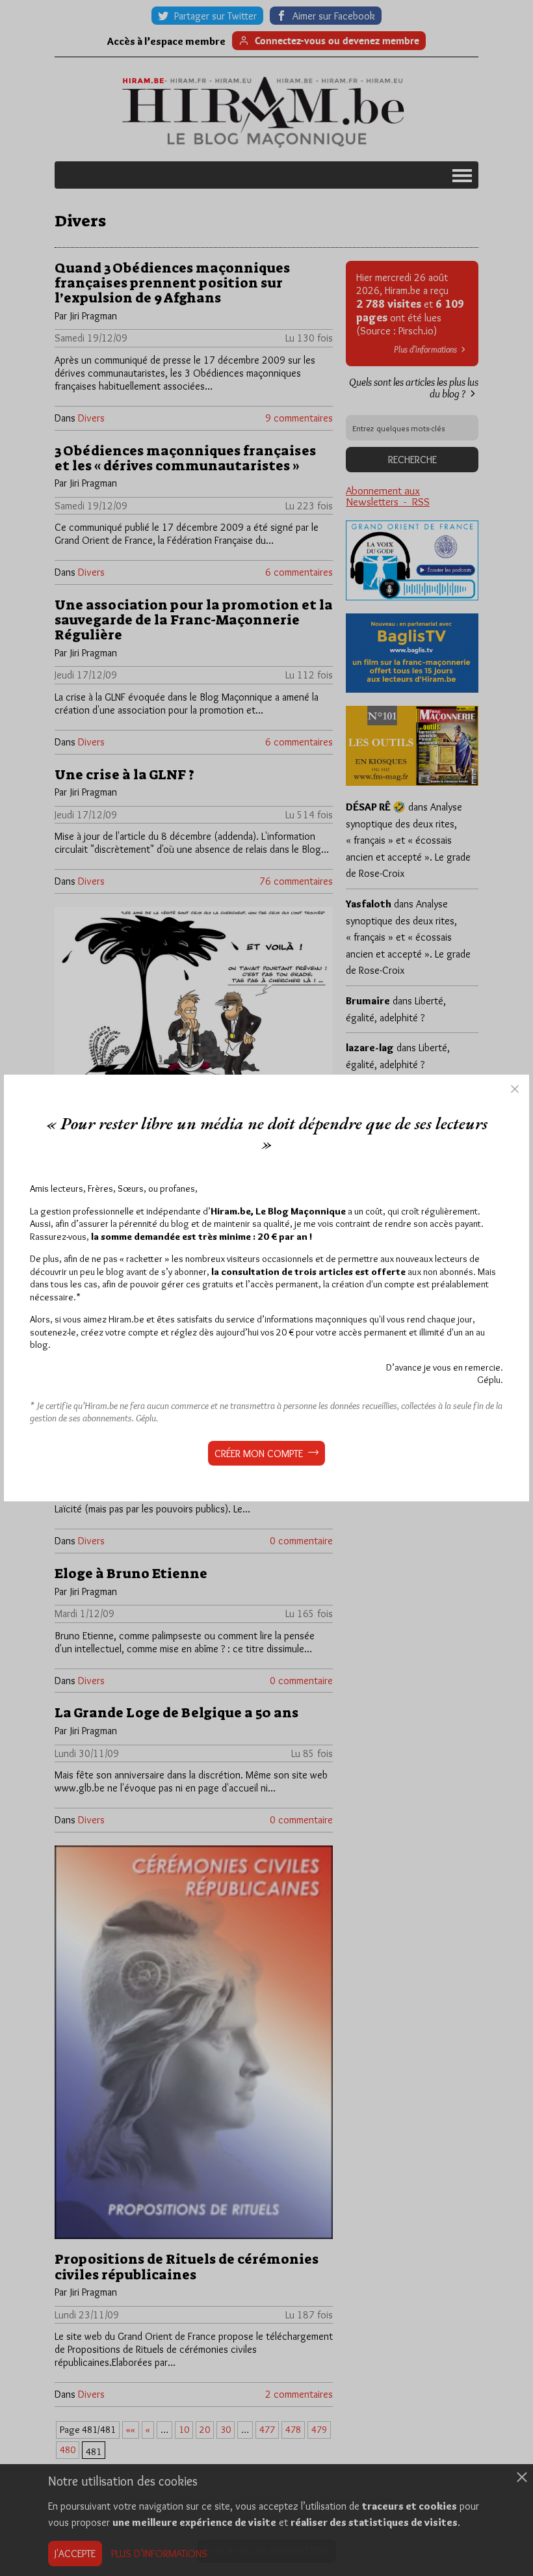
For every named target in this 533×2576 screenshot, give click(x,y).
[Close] (515, 1089)
